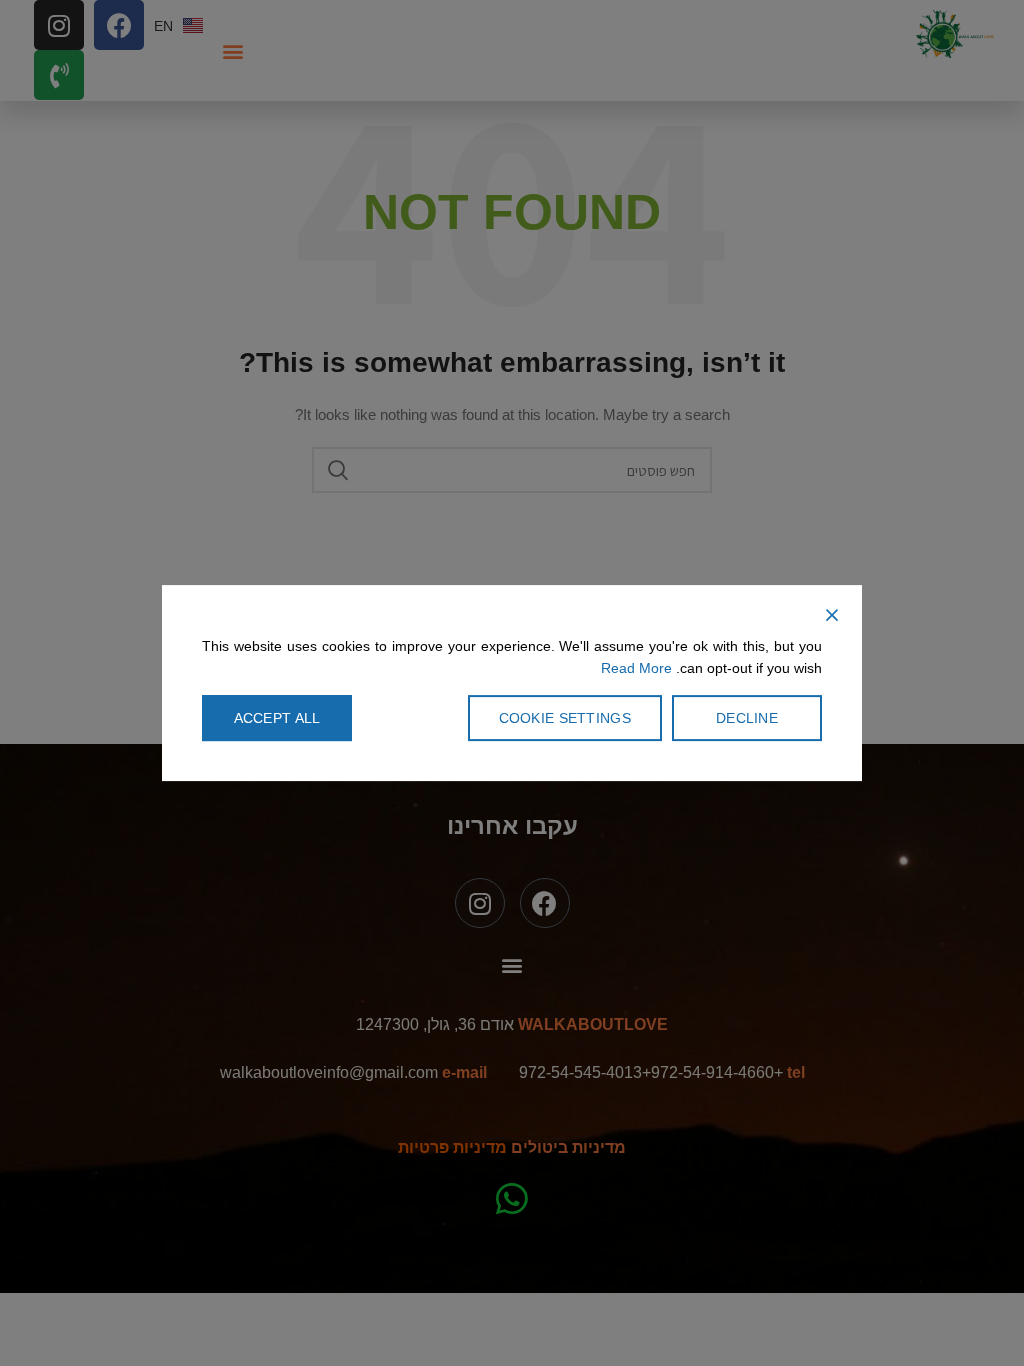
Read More (636, 669)
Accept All (277, 718)
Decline (747, 718)
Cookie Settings (565, 718)
